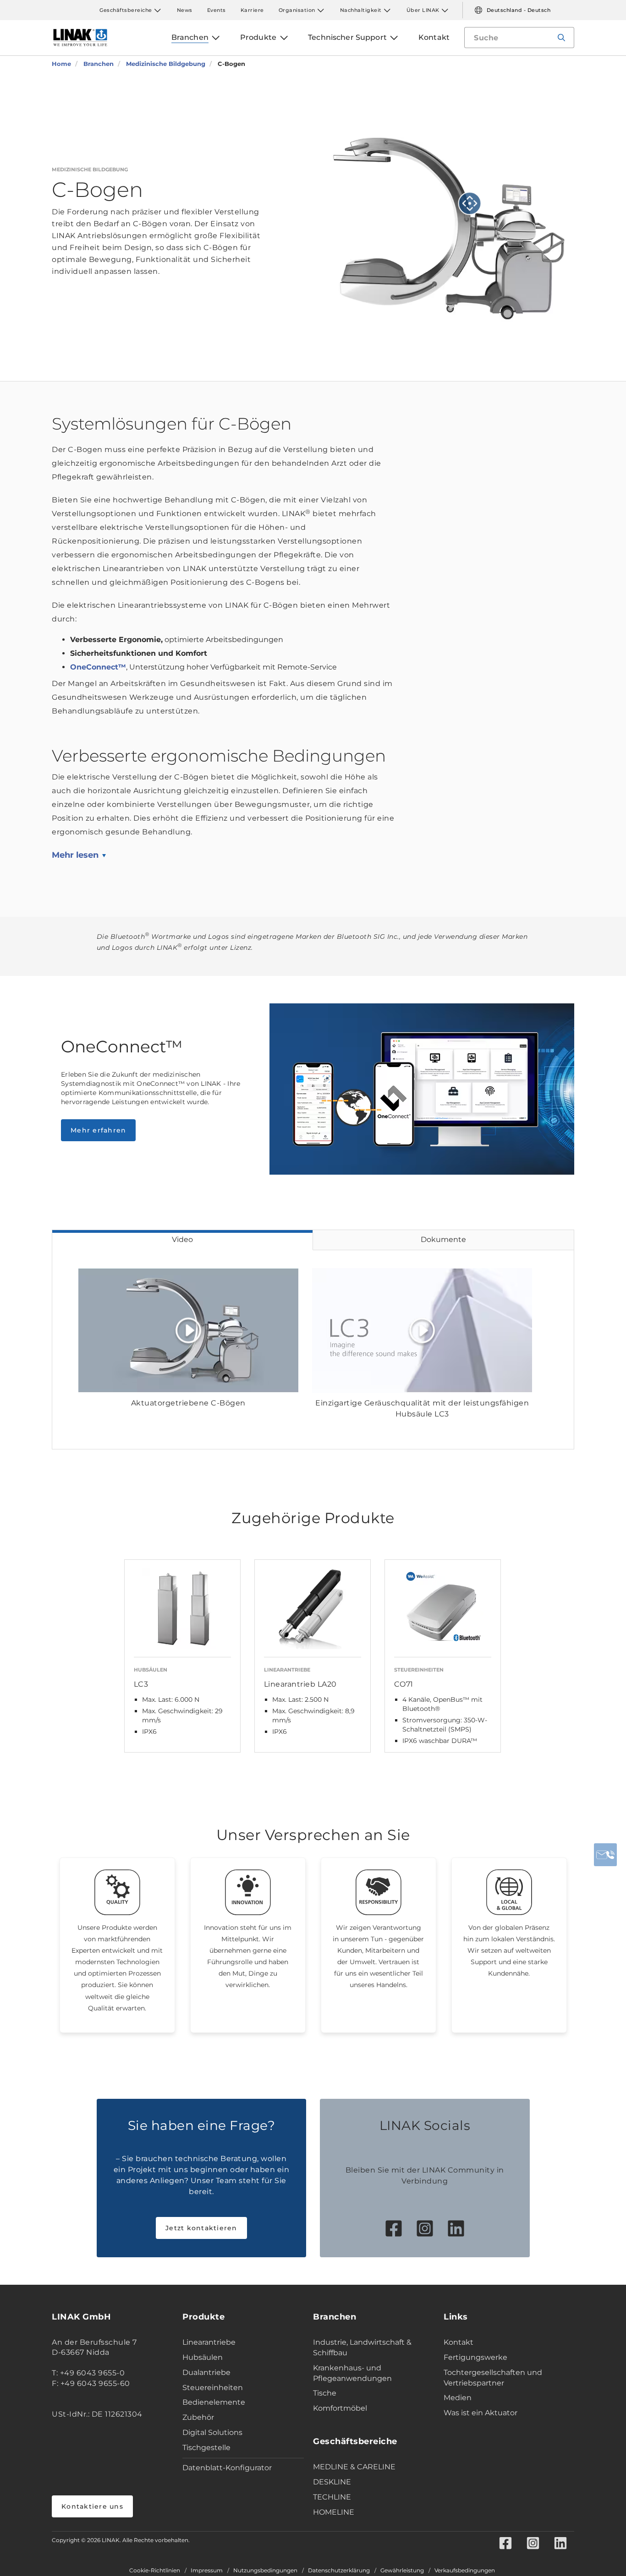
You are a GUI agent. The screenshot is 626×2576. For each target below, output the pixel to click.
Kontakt (459, 2342)
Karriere (252, 10)
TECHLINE (332, 2497)
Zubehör (198, 2417)
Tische (325, 2393)
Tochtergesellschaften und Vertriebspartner (493, 2378)
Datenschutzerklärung (339, 2571)
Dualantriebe (206, 2372)
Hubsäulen (203, 2357)
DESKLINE (332, 2482)
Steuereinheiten (213, 2388)
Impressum (207, 2571)
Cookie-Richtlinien (155, 2571)
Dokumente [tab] (443, 1239)
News (185, 10)
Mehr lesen (75, 855)
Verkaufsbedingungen (465, 2571)
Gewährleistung (402, 2571)
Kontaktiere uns (92, 2506)
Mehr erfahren (98, 1130)
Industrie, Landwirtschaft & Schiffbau (362, 2347)
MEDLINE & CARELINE (354, 2467)
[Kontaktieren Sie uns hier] (605, 1855)
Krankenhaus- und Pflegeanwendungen (352, 2373)
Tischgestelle (206, 2448)
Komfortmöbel (340, 2408)
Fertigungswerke (475, 2357)
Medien (458, 2398)
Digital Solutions (212, 2432)
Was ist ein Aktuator (480, 2413)
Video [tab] (182, 1239)
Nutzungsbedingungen (265, 2571)
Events (217, 10)
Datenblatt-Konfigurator (227, 2468)
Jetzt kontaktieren (201, 2228)
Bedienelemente (214, 2402)
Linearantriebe (209, 2342)
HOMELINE (334, 2512)
